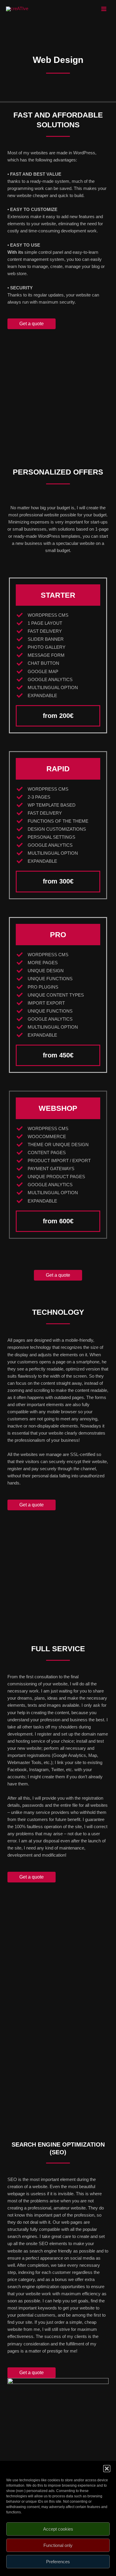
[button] (107, 2469)
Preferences (58, 2562)
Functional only (58, 2545)
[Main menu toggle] (104, 9)
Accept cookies (58, 2529)
